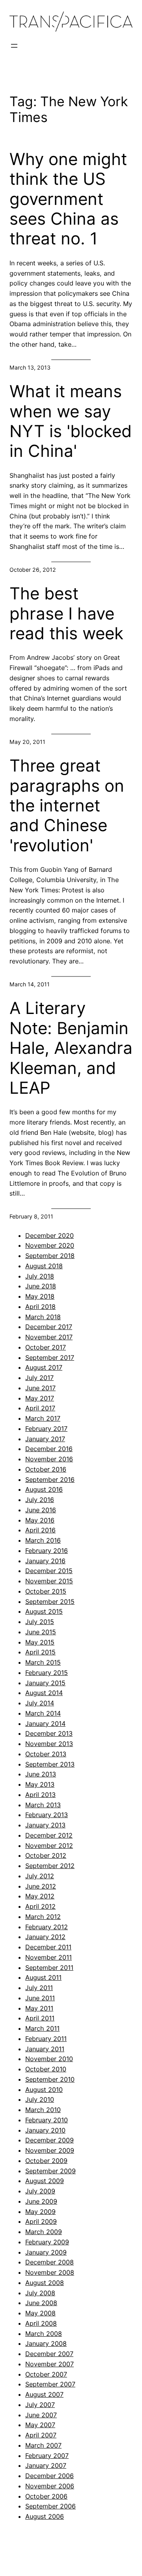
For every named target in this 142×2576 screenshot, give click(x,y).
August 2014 (44, 1693)
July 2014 (40, 1703)
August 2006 (45, 2516)
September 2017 (50, 1357)
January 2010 (45, 2130)
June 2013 (41, 1774)
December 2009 (50, 2140)
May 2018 (40, 1296)
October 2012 (46, 1855)
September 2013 (50, 1764)
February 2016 (47, 1551)
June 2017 (40, 1388)
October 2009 (46, 2161)
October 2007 (46, 2374)
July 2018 (40, 1276)
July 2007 (40, 2405)
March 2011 (42, 2028)
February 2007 (47, 2456)
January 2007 (46, 2465)
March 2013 (43, 1805)
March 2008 (44, 2334)
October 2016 (46, 1469)
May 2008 (40, 2313)
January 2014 (45, 1724)
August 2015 (44, 1611)
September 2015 (50, 1602)
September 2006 (50, 2506)
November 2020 (50, 1245)
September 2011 (49, 1968)
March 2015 (43, 1662)
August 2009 (45, 2181)
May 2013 (40, 1784)
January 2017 (45, 1439)
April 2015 (40, 1652)
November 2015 (49, 1581)
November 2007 (50, 2364)
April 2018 (40, 1307)
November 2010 (49, 2059)
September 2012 (50, 1866)
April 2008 (41, 2323)
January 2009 (46, 2252)
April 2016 (40, 1530)
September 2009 (50, 2171)
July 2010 (40, 2099)
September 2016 (50, 1480)
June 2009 (41, 2201)
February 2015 (47, 1673)
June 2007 (41, 2415)
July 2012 (40, 1876)
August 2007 (44, 2394)
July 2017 (39, 1378)
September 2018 (50, 1256)
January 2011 (45, 2049)
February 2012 (47, 1927)
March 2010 (43, 2110)
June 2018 (41, 1286)
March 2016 (43, 1540)
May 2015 (40, 1642)
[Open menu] (14, 46)
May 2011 (39, 2008)
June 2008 (41, 2303)
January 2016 (45, 1561)
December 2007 (49, 2354)
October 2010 (46, 2069)
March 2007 (43, 2445)
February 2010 (47, 2120)
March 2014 (43, 1713)
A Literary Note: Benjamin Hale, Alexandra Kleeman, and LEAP (71, 1048)
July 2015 (40, 1622)
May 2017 (40, 1398)
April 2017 (40, 1408)
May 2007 (40, 2425)
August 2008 (45, 2283)
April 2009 (41, 2221)
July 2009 (40, 2191)
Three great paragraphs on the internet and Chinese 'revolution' (67, 805)
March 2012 (43, 1917)
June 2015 (41, 1632)
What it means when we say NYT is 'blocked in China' (71, 421)
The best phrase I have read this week (66, 613)
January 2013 (45, 1825)
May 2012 (40, 1896)
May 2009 (40, 2212)
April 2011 (40, 2018)
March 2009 (44, 2232)
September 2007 (50, 2384)
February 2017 (46, 1429)
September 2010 (50, 2079)
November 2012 (49, 1846)
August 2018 (44, 1266)
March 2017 (43, 1418)
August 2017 (44, 1367)
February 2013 (47, 1815)
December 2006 (50, 2476)
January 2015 (45, 1683)
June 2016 (41, 1510)
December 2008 (50, 2262)
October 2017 (46, 1347)
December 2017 (49, 1327)
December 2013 (49, 1733)
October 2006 (46, 2496)
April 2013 (40, 1795)
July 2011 (39, 1988)
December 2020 (50, 1235)
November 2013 (49, 1744)
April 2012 (40, 1906)
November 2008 (50, 2272)
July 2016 (40, 1500)
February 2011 (46, 2039)
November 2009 (50, 2150)
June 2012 (41, 1886)
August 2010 (44, 2090)
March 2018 (43, 1317)
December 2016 (49, 1449)
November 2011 (49, 1957)
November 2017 (49, 1337)
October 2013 (46, 1754)
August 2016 (44, 1489)
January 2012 (45, 1937)
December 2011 (48, 1947)
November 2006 (50, 2486)
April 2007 (41, 2435)
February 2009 (47, 2242)
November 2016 (49, 1459)
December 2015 (49, 1571)
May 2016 (40, 1520)
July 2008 (40, 2293)
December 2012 (49, 1835)
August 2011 (43, 1977)
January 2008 (46, 2343)
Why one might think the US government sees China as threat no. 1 (68, 199)
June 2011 (40, 1998)
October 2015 (46, 1591)
